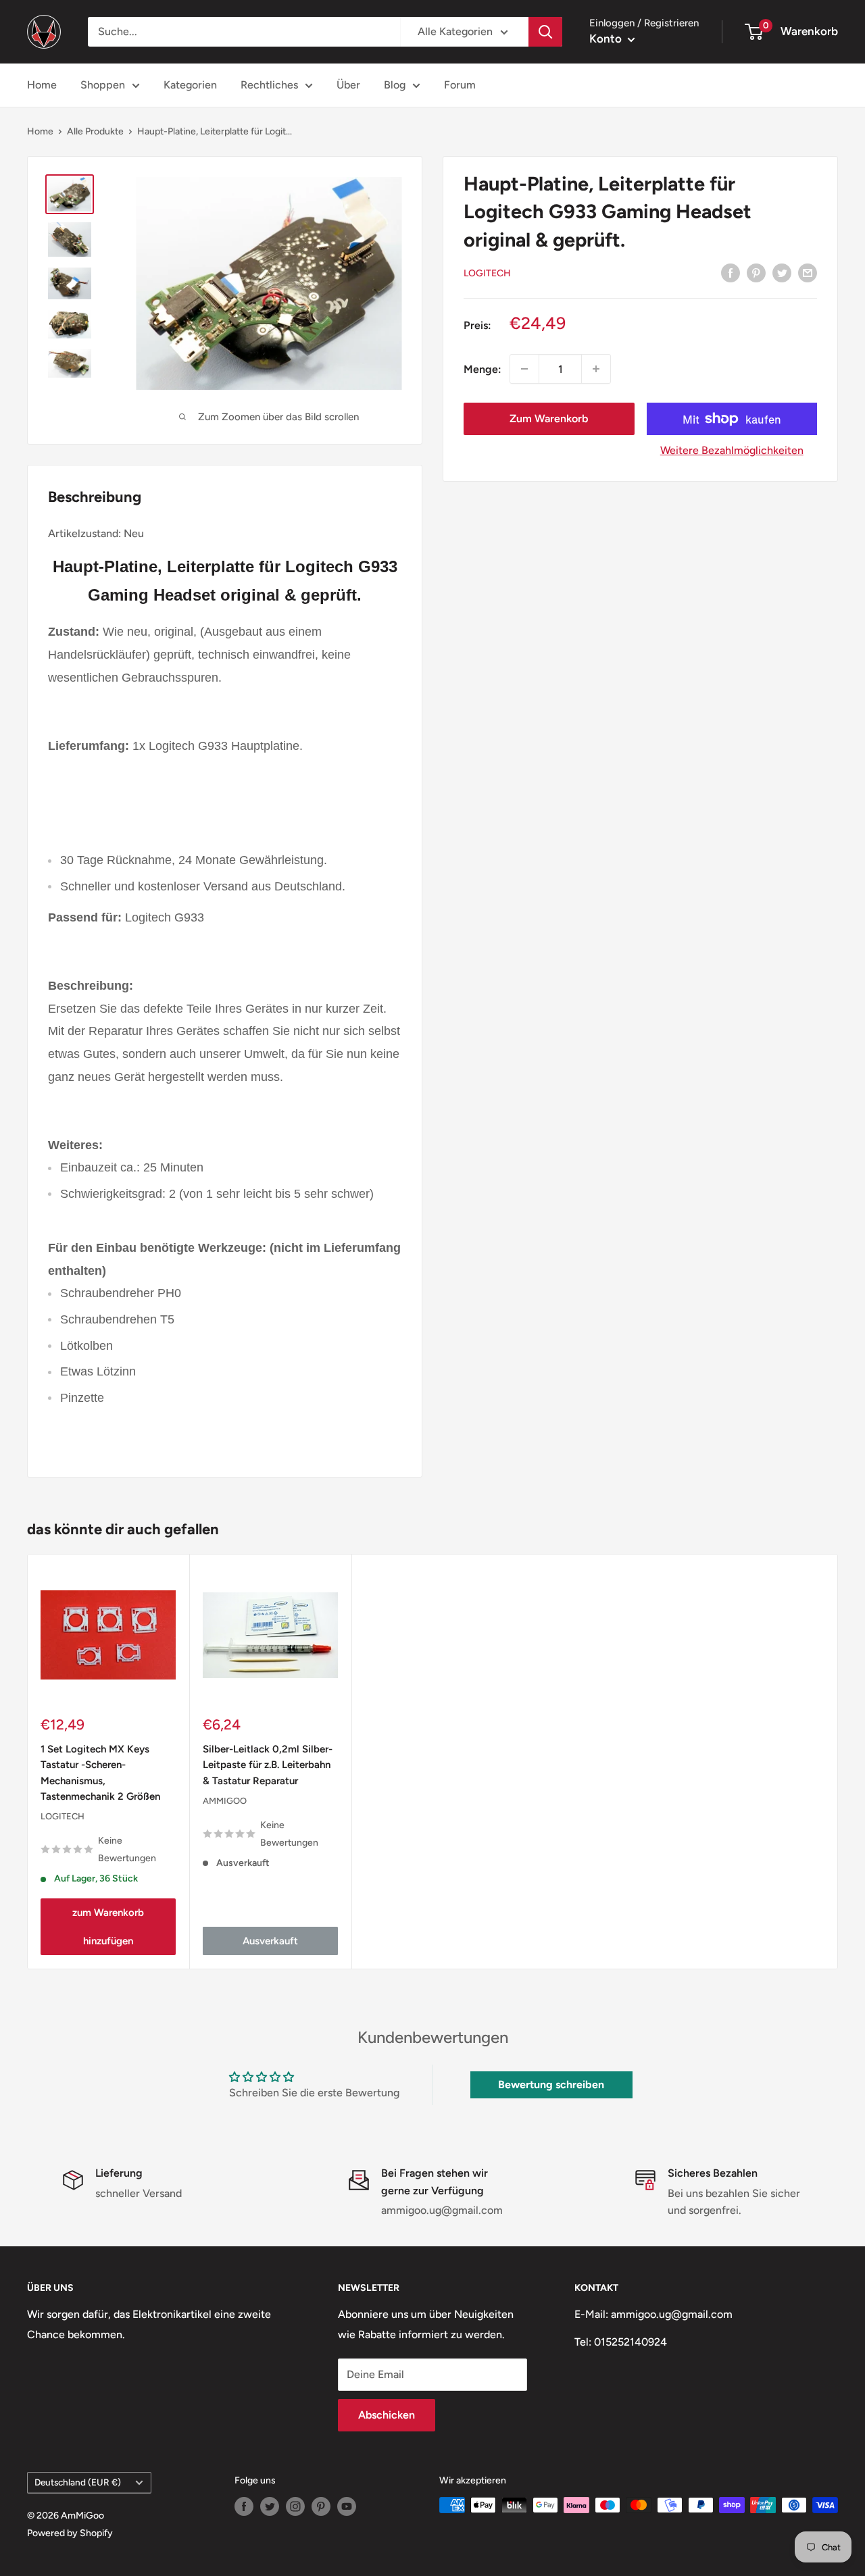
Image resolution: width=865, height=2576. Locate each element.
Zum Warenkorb (549, 419)
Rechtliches (269, 85)
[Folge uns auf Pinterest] (321, 2506)
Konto (607, 39)
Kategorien (190, 85)
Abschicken (387, 2415)
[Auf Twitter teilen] (782, 272)
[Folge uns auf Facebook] (244, 2506)
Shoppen (103, 85)
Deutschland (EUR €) (78, 2482)
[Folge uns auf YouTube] (347, 2506)
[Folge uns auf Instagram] (295, 2506)
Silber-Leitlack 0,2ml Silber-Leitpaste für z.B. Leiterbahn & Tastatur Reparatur (268, 1765)
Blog (395, 85)
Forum (460, 85)
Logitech (487, 273)
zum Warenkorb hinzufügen (108, 1927)
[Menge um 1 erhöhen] (596, 369)
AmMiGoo (225, 1801)
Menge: (483, 369)
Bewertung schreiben (551, 2085)
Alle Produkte (95, 131)
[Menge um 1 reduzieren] (524, 369)
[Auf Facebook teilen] (731, 272)
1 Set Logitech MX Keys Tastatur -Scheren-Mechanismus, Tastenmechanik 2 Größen (100, 1773)
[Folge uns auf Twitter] (270, 2506)
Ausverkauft (270, 1942)
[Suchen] (545, 32)
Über (348, 85)
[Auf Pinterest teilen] (756, 272)
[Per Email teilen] (808, 272)
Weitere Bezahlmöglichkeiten (732, 450)
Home (42, 85)
